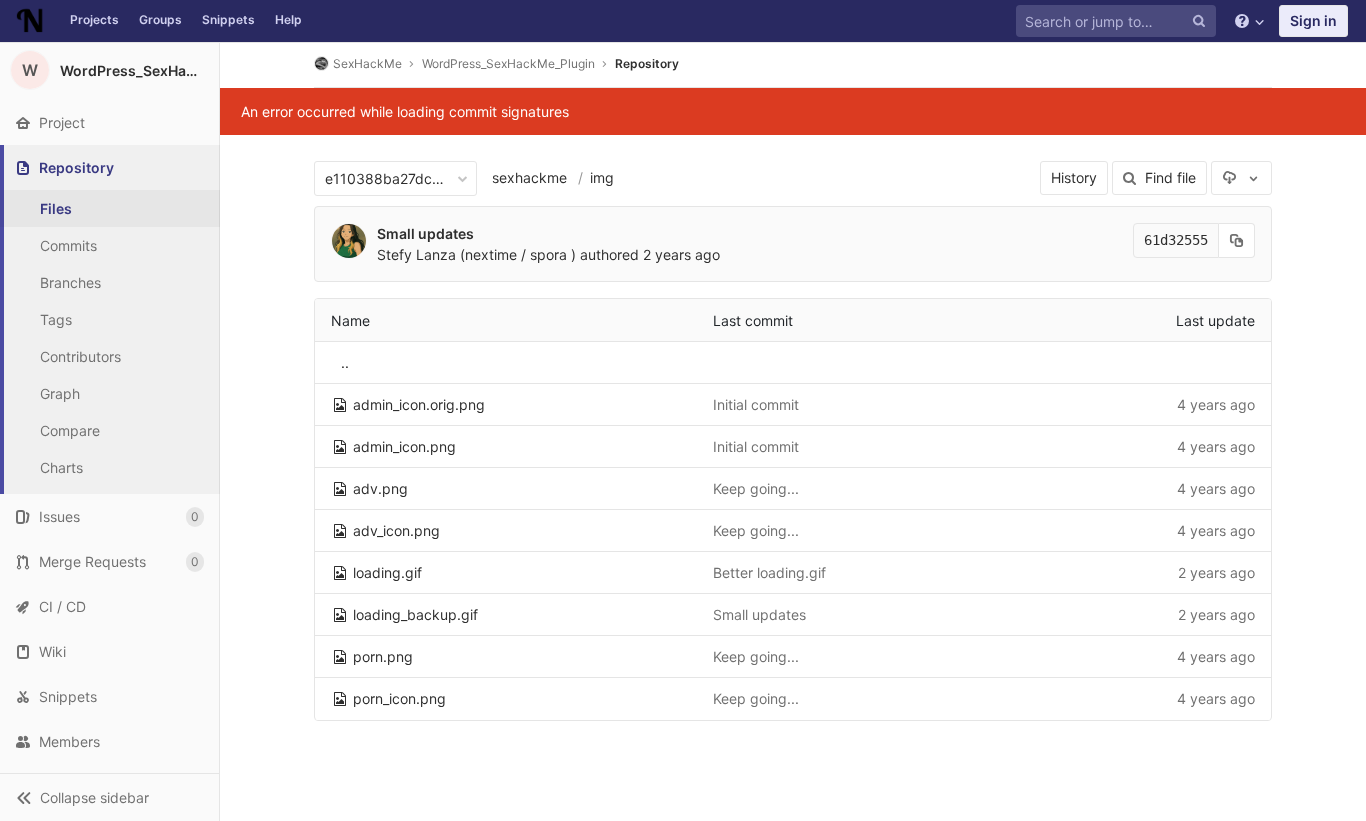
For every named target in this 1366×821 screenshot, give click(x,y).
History (1074, 177)
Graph (60, 393)
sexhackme (529, 177)
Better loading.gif (769, 572)
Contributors (80, 356)
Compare (70, 430)
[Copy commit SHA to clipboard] (1237, 240)
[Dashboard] (30, 21)
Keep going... (756, 488)
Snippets (228, 19)
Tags (56, 319)
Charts (61, 467)
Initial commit (756, 404)
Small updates (425, 233)
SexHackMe (367, 63)
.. (345, 362)
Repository (647, 63)
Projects (94, 19)
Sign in (1313, 20)
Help (288, 19)
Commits (68, 245)
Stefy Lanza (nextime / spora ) (476, 254)
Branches (70, 282)
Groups (160, 19)
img (602, 177)
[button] (109, 797)
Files (56, 208)
